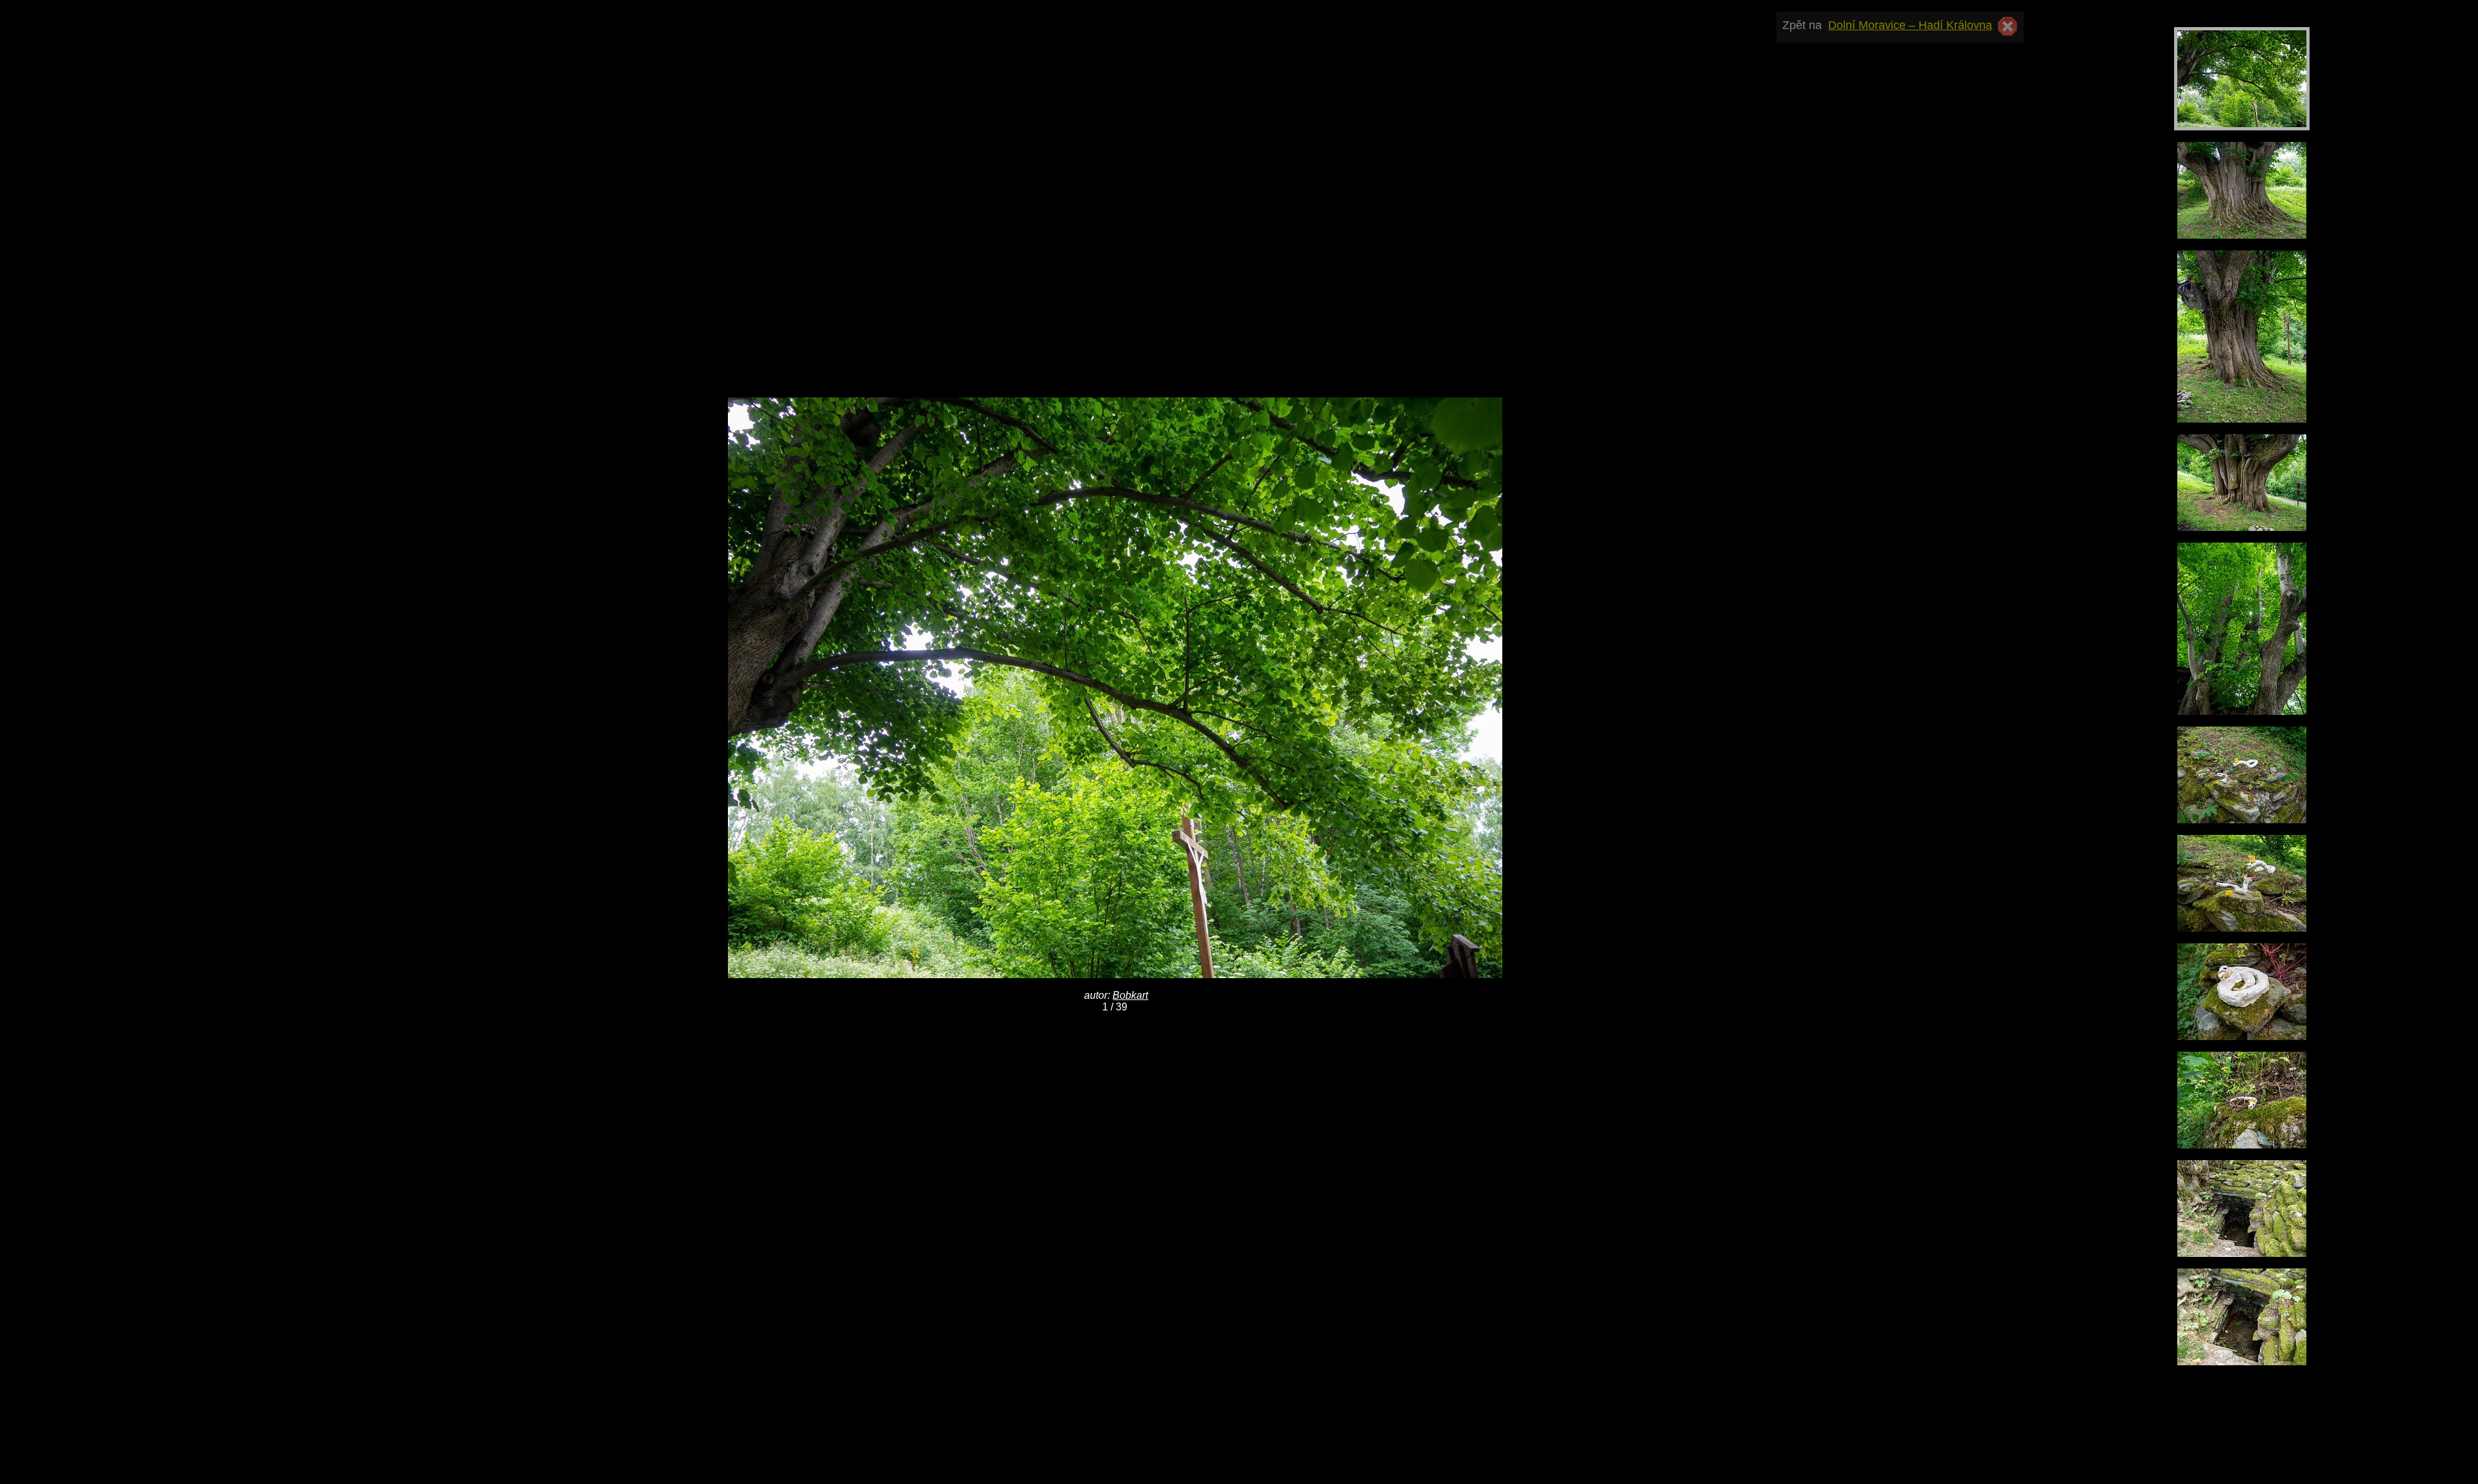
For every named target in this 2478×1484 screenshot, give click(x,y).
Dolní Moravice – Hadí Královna (1910, 25)
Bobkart (1130, 995)
